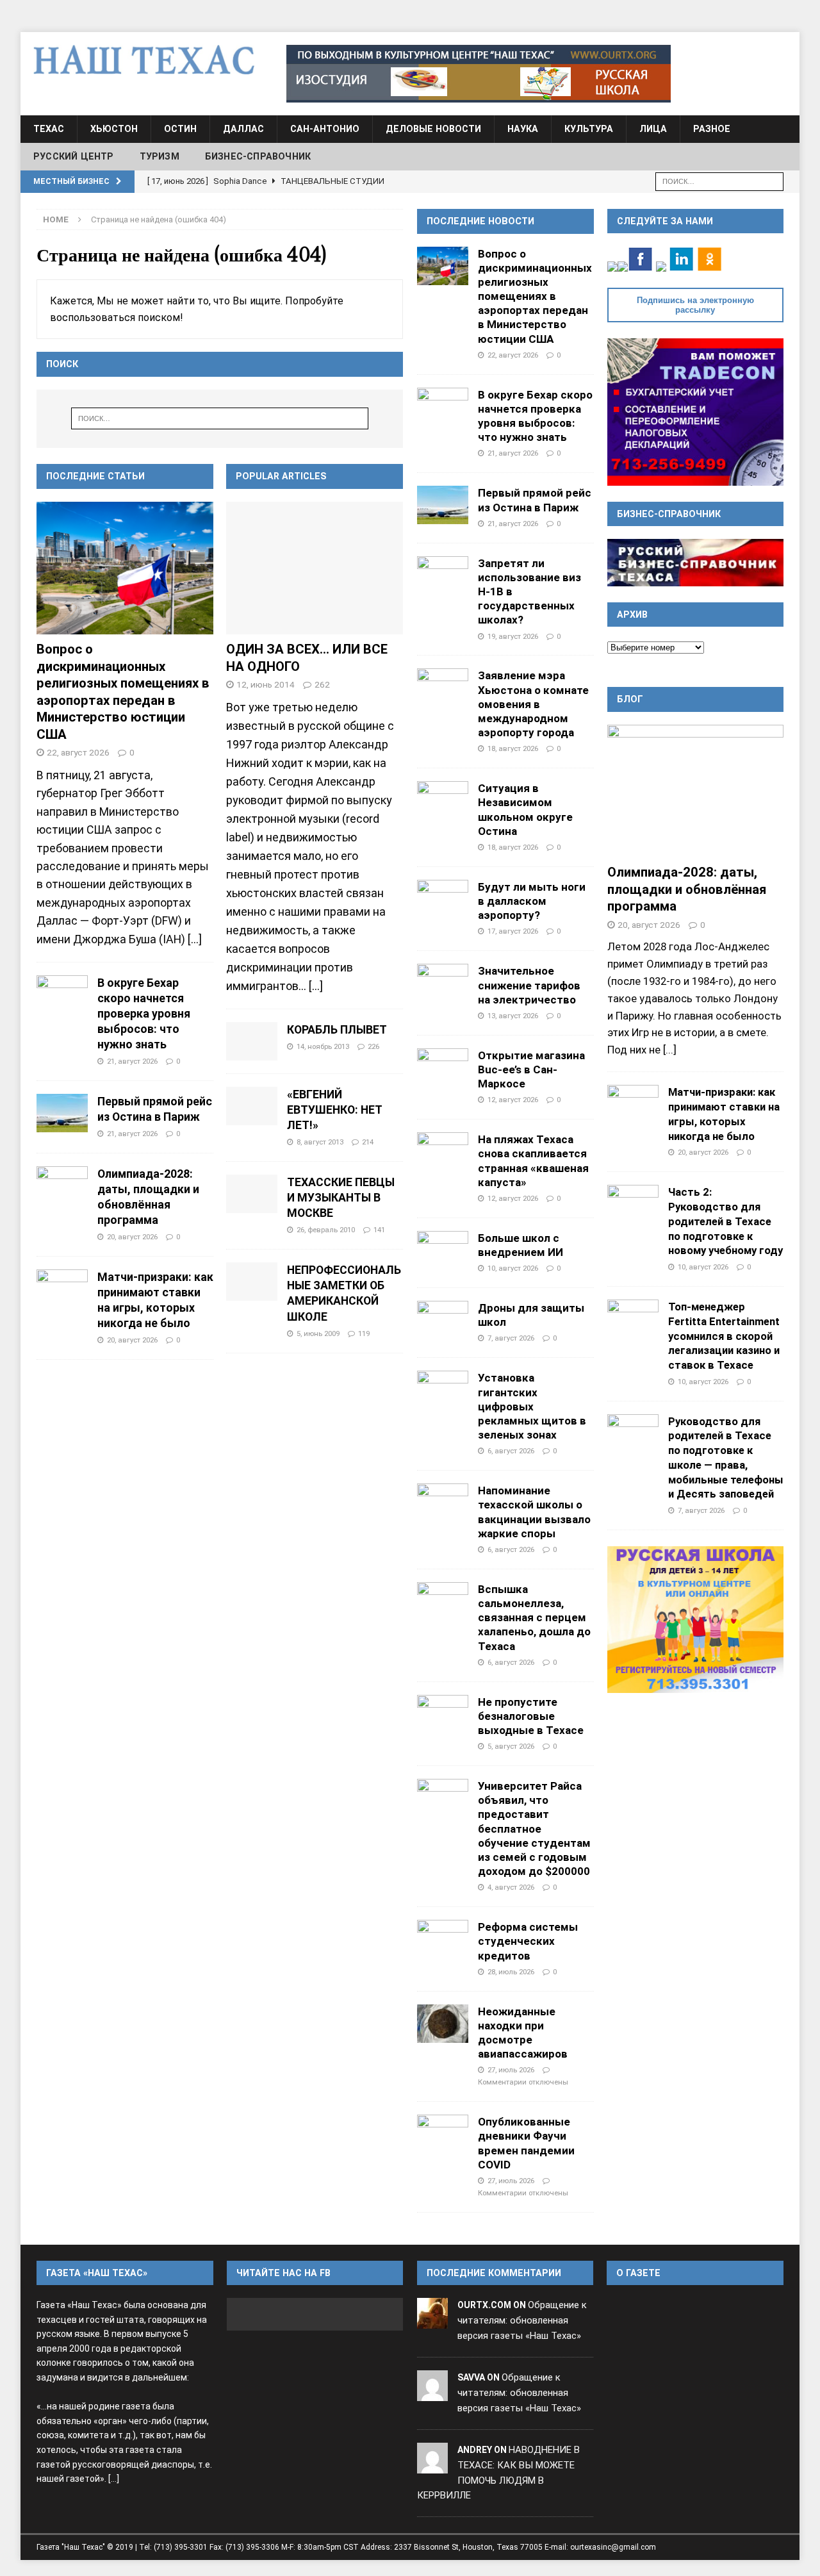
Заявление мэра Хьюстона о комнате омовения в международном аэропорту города (533, 704)
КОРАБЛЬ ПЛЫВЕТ (337, 1030)
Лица (653, 129)
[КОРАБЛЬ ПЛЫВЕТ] (252, 1041)
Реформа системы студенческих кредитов (528, 1941)
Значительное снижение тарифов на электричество (529, 985)
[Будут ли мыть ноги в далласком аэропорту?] (443, 899)
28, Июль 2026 (511, 1972)
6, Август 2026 (511, 1451)
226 (373, 1046)
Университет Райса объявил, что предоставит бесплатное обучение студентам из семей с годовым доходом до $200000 (534, 1829)
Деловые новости (433, 129)
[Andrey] (432, 2465)
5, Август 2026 (511, 1746)
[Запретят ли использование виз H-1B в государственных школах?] (443, 575)
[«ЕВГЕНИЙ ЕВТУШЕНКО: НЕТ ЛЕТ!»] (252, 1106)
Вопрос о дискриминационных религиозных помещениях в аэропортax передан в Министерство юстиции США (535, 296)
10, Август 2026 (513, 1268)
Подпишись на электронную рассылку (695, 305)
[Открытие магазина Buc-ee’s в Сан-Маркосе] (443, 1068)
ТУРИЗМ (160, 156)
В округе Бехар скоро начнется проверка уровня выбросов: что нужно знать (144, 1014)
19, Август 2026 (513, 636)
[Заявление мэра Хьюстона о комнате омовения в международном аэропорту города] (443, 688)
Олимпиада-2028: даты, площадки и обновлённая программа (687, 889)
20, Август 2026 (132, 1237)
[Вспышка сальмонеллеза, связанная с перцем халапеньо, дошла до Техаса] (443, 1601)
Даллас (243, 129)
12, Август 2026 (513, 1100)
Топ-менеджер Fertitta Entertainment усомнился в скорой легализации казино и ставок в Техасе (724, 1336)
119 (364, 1333)
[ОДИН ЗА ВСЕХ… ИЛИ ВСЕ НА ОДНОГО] (315, 568)
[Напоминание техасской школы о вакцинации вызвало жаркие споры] (443, 1503)
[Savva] (432, 2393)
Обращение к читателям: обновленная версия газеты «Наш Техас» (522, 2320)
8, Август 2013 (320, 1142)
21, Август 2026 (132, 1061)
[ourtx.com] (432, 2320)
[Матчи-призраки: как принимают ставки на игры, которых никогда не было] (62, 1289)
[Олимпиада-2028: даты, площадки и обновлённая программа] (62, 1185)
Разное (712, 129)
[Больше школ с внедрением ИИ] (443, 1250)
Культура (589, 129)
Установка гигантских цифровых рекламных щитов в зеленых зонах (532, 1406)
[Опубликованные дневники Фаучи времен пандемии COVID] (443, 2134)
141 (379, 1230)
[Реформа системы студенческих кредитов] (443, 1939)
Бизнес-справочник (258, 156)
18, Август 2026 (513, 748)
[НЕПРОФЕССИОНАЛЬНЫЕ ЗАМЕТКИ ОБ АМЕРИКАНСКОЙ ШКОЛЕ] (252, 1282)
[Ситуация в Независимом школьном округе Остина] (443, 800)
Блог (630, 699)
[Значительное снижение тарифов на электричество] (443, 983)
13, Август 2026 (513, 1016)
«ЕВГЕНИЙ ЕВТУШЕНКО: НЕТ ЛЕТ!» (334, 1110)
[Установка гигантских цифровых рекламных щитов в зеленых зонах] (443, 1390)
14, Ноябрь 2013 (323, 1046)
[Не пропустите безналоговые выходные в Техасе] (443, 1714)
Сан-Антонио (325, 129)
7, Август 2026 (511, 1338)
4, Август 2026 (511, 1887)
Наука (523, 129)
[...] (195, 939)
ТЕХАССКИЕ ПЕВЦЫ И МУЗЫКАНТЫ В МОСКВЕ (341, 1198)
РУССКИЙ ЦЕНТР (74, 156)
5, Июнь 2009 (318, 1333)
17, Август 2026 (513, 931)
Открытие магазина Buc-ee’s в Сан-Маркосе (531, 1069)
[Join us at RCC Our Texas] (479, 74)
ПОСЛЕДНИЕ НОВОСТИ (480, 221)
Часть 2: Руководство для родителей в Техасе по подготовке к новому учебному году (726, 1221)
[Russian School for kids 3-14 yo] (695, 1620)
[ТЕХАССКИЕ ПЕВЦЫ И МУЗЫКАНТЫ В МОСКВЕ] (252, 1194)
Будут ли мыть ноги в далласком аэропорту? (532, 901)
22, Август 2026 (78, 752)
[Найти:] (719, 180)
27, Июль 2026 (511, 2070)
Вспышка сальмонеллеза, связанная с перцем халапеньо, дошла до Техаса (534, 1618)
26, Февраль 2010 (326, 1230)
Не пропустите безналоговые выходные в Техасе (531, 1716)
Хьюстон (114, 129)
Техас (49, 129)
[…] (316, 986)
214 (368, 1142)
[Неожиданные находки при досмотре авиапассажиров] (443, 2024)
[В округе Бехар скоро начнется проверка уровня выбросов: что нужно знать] (62, 995)
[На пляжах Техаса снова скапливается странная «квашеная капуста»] (443, 1152)
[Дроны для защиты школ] (443, 1320)
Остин (180, 129)
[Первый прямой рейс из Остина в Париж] (62, 1113)
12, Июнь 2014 (266, 684)
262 (322, 684)
